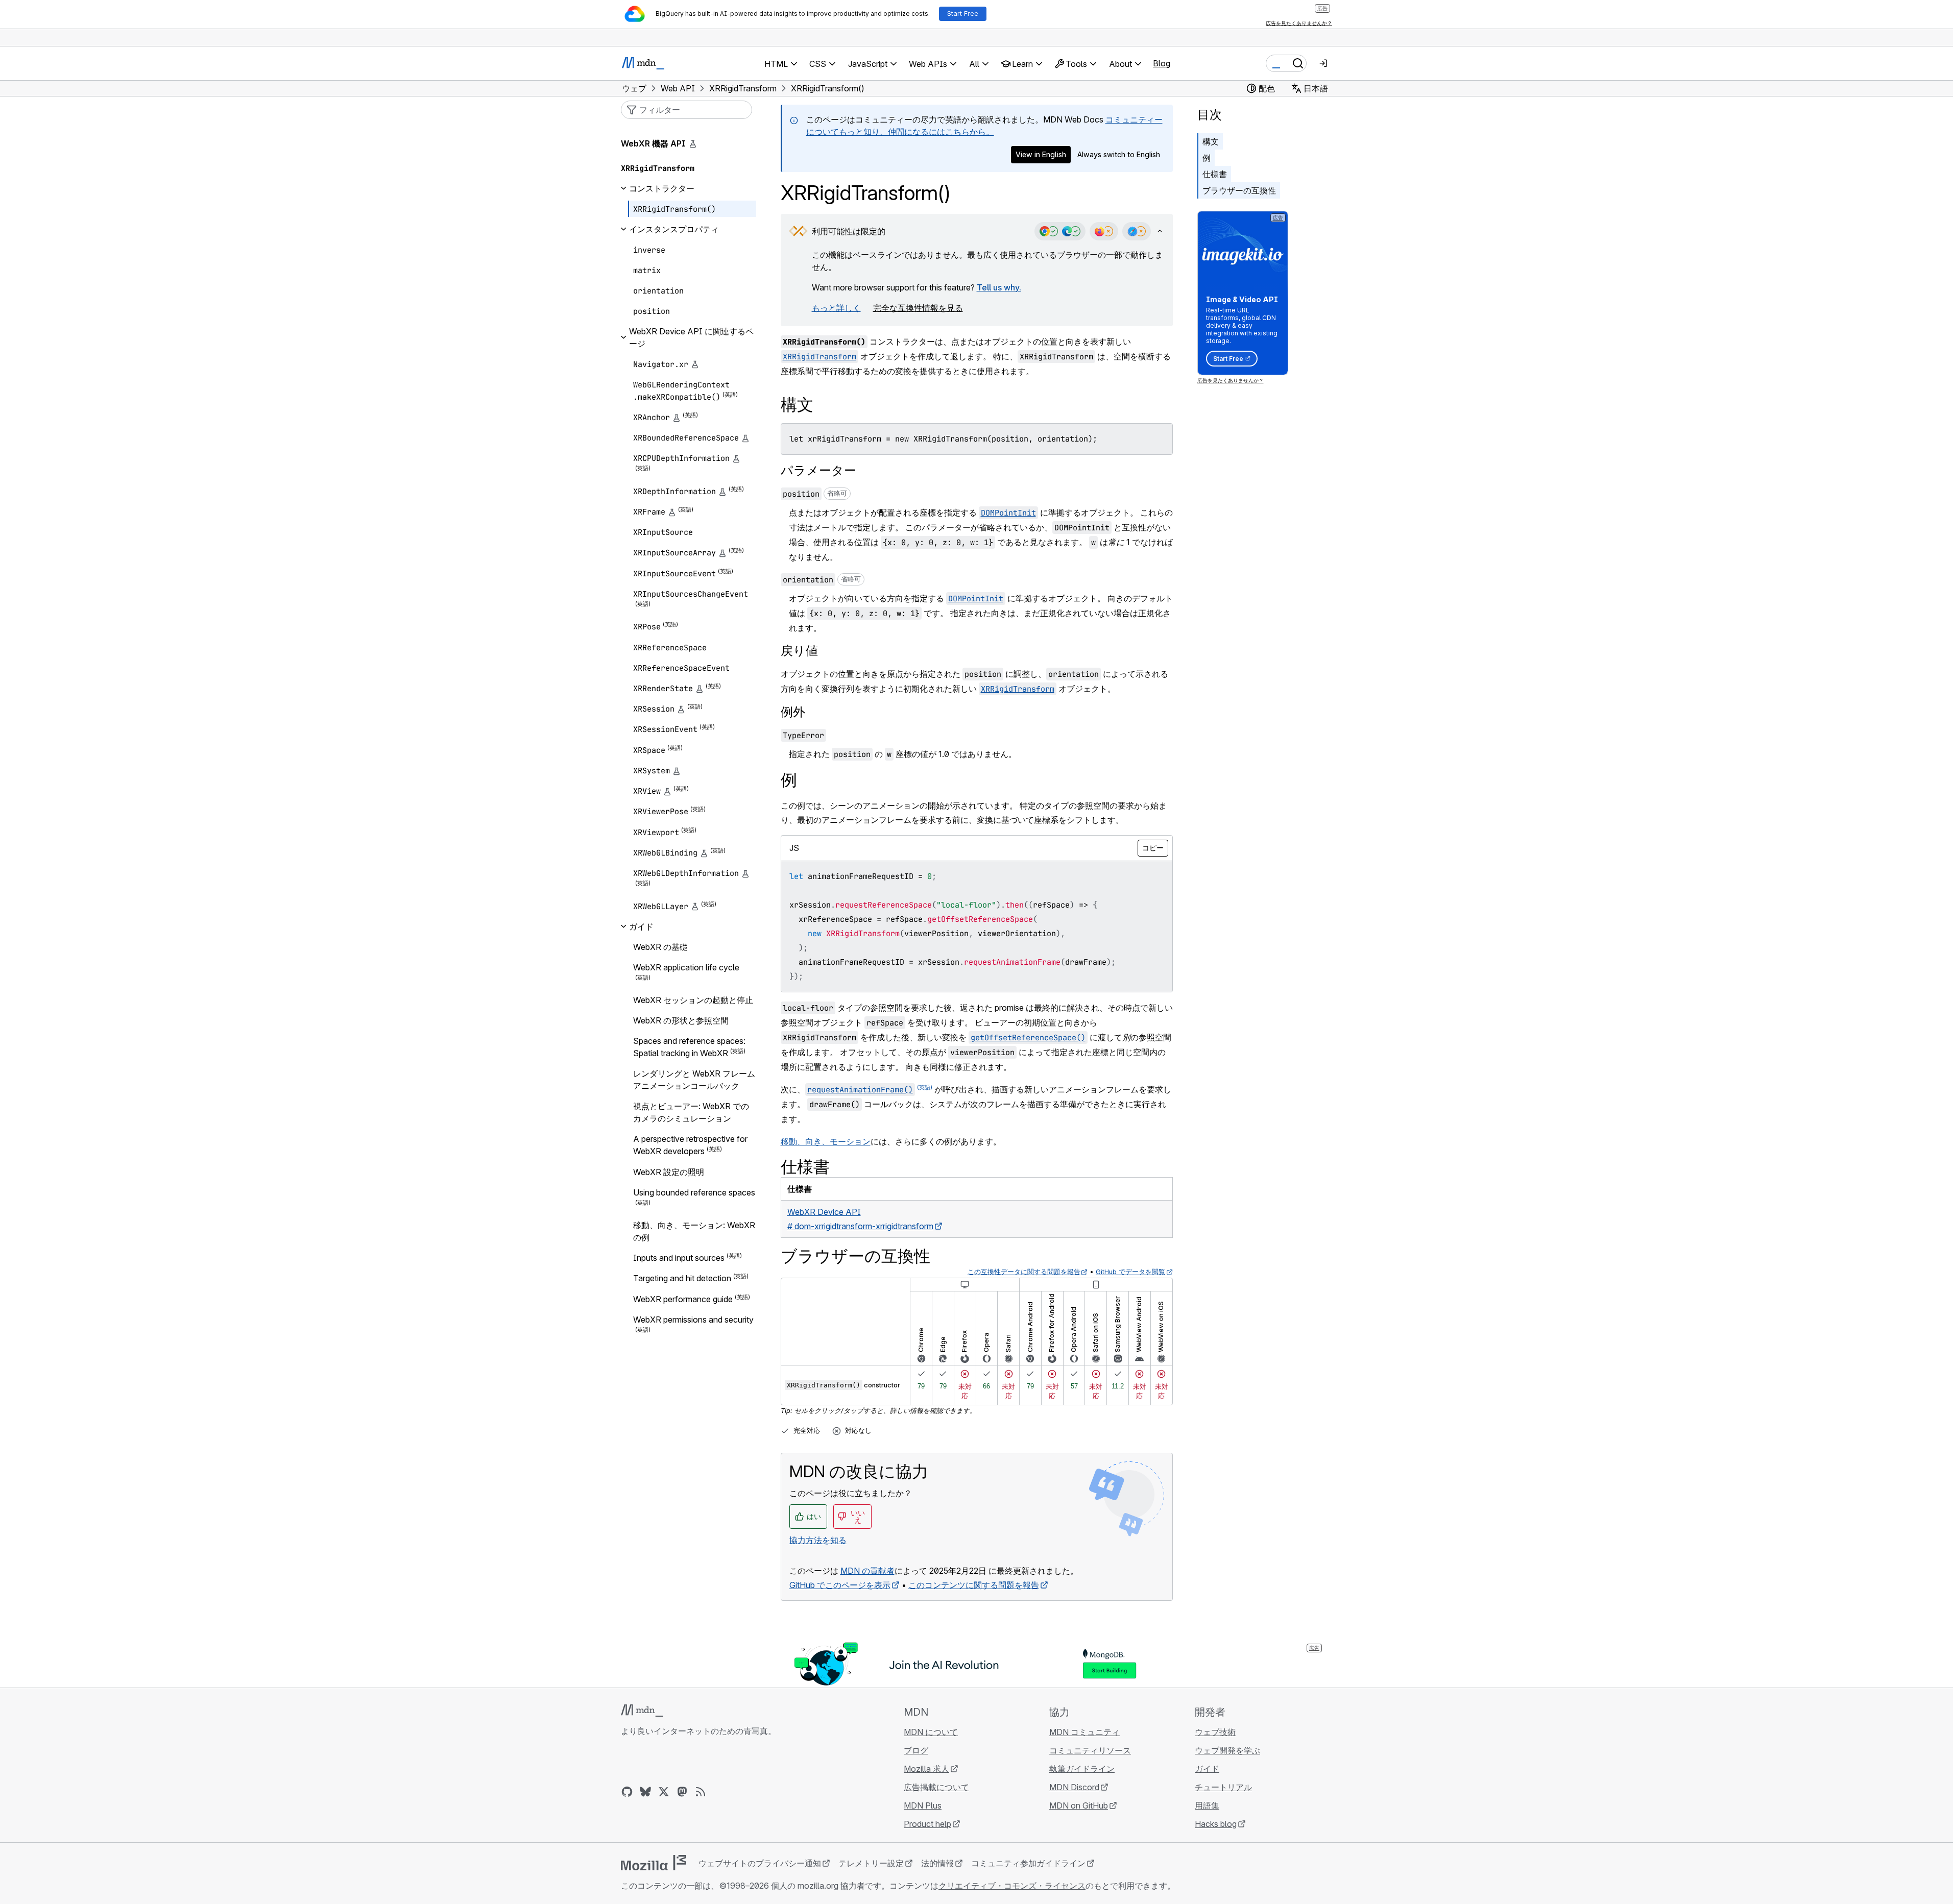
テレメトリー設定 (871, 1863)
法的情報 (937, 1863)
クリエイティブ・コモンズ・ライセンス (1012, 1886)
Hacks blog (1216, 1824)
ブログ (916, 1750)
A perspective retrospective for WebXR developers (690, 1145)
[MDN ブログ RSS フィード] (701, 1792)
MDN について (931, 1732)
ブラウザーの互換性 (1239, 190)
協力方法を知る (818, 1540)
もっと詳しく (836, 308)
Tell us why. (999, 287)
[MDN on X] (664, 1792)
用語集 (1207, 1805)
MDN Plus (923, 1805)
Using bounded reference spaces (694, 1192)
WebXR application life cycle (686, 967)
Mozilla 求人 (926, 1769)
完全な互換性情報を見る (918, 308)
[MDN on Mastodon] (682, 1792)
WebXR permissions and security (693, 1320)
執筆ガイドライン (1082, 1769)
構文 (1211, 141)
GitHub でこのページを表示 (840, 1585)
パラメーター (818, 470)
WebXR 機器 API (653, 143)
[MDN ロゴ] (642, 1711)
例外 (793, 712)
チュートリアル (1223, 1787)
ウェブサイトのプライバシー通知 (760, 1863)
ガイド (1207, 1769)
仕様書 (1215, 174)
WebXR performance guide (683, 1299)
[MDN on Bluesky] (645, 1792)
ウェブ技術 (1215, 1732)
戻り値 (799, 651)
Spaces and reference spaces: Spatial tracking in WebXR (689, 1047)
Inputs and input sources (679, 1258)
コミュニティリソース (1090, 1750)
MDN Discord (1074, 1787)
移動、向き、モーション (826, 1141)
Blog (1162, 63)
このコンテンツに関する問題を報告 (974, 1585)
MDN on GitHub (1079, 1805)
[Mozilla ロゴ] (654, 1863)
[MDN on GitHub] (627, 1792)
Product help (927, 1824)
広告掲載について (936, 1787)
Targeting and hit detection (682, 1279)
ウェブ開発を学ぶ (1227, 1750)
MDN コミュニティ (1084, 1732)
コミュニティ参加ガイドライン (1028, 1863)
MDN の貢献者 (867, 1571)
